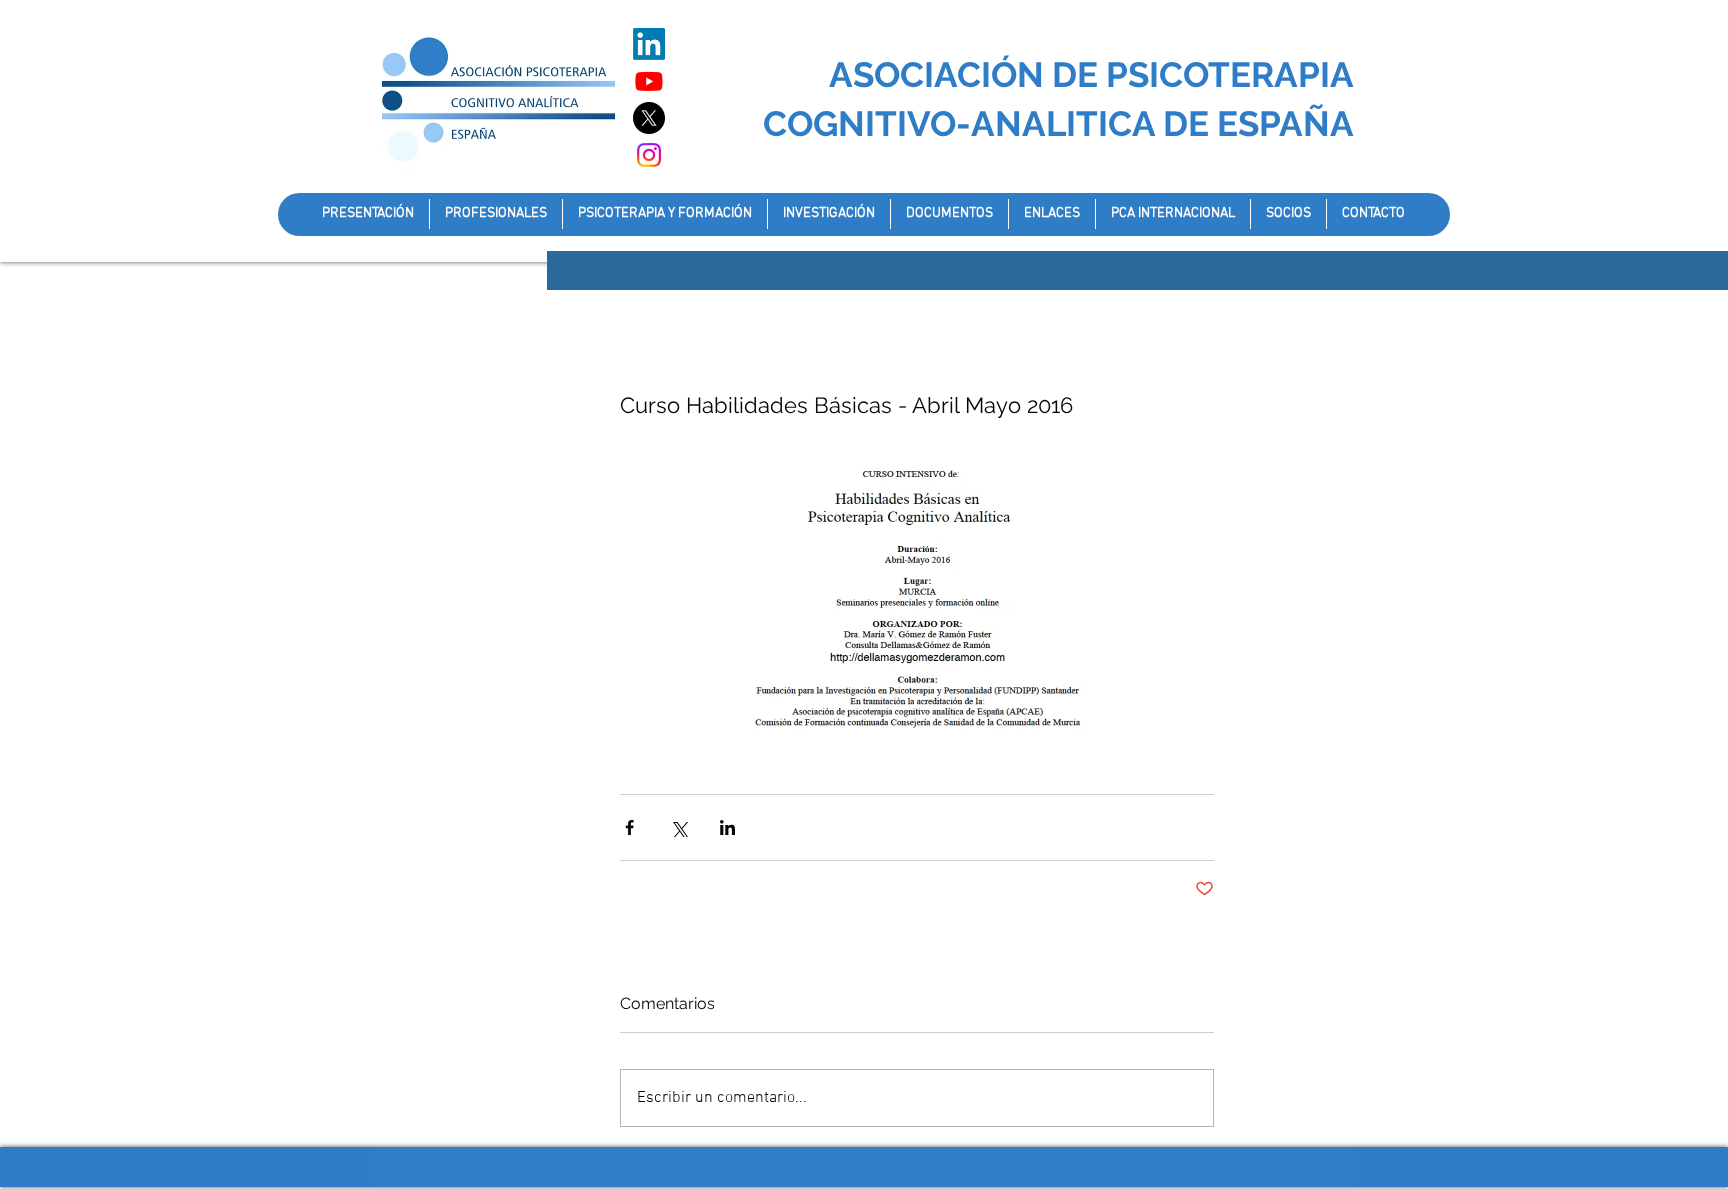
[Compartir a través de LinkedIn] (727, 827)
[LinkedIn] (649, 44)
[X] (649, 118)
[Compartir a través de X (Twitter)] (678, 827)
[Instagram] (649, 155)
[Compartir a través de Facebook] (629, 827)
